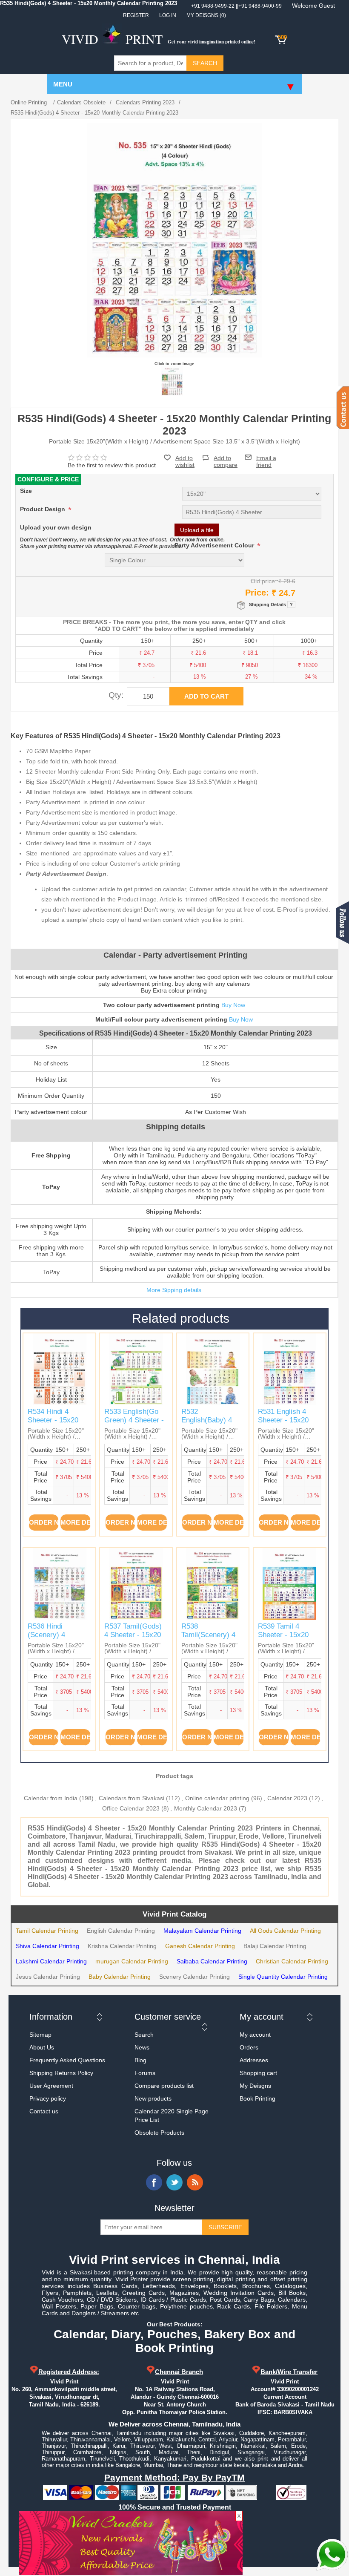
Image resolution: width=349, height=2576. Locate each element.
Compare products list (164, 2086)
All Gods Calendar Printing (285, 1931)
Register (136, 15)
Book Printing (257, 2098)
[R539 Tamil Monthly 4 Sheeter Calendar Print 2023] (290, 1584)
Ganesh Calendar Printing (200, 1946)
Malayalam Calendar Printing (202, 1931)
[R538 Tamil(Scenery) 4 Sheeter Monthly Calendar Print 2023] (213, 1584)
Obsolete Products (159, 2133)
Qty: (116, 695)
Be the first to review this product (112, 465)
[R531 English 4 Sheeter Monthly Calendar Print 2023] (290, 1369)
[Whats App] (332, 2555)
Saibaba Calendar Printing (212, 1961)
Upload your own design (56, 527)
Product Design (43, 509)
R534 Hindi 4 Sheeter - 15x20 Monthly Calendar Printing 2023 (56, 1425)
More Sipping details (174, 1290)
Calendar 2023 (287, 1798)
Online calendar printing (217, 1798)
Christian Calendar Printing (292, 1961)
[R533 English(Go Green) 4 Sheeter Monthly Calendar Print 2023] (136, 1369)
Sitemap (40, 2035)
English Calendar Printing (121, 1931)
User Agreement (51, 2086)
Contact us (44, 2111)
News (142, 2047)
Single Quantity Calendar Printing (283, 1977)
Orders (249, 2047)
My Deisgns (255, 2086)
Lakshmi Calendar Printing (51, 1961)
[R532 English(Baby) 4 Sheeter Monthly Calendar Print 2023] (213, 1369)
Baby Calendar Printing (120, 1977)
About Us (42, 2047)
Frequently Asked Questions (67, 2060)
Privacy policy (48, 2098)
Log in (168, 15)
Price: (257, 593)
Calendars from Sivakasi (132, 1798)
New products (153, 2098)
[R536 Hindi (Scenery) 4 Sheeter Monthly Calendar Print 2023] (59, 1584)
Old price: (264, 581)
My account (255, 2035)
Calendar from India (51, 1798)
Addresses (254, 2060)
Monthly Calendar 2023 (206, 1808)
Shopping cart (258, 2073)
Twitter (174, 2182)
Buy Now (233, 1005)
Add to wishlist (185, 461)
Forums (145, 2073)
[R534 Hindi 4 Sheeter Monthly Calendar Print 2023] (59, 1369)
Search (144, 2035)
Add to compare (226, 458)
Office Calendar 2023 (131, 1808)
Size (26, 491)
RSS (195, 2182)
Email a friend (266, 457)
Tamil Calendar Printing (47, 1931)
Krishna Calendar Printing (122, 1946)
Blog (140, 2060)
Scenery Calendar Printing (195, 1977)
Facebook (154, 2182)
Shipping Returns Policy (61, 2073)
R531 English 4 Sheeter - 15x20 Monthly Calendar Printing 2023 (286, 1425)
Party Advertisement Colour (215, 545)
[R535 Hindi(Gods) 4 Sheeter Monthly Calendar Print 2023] (172, 381)
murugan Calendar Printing (132, 1961)
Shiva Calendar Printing (47, 1946)
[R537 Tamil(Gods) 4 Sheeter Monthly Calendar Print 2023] (136, 1584)
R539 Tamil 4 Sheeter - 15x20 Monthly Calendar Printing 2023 (286, 1639)
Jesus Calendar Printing (48, 1977)
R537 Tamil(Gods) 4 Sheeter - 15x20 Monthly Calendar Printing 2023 (133, 1639)
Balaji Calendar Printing (275, 1946)
